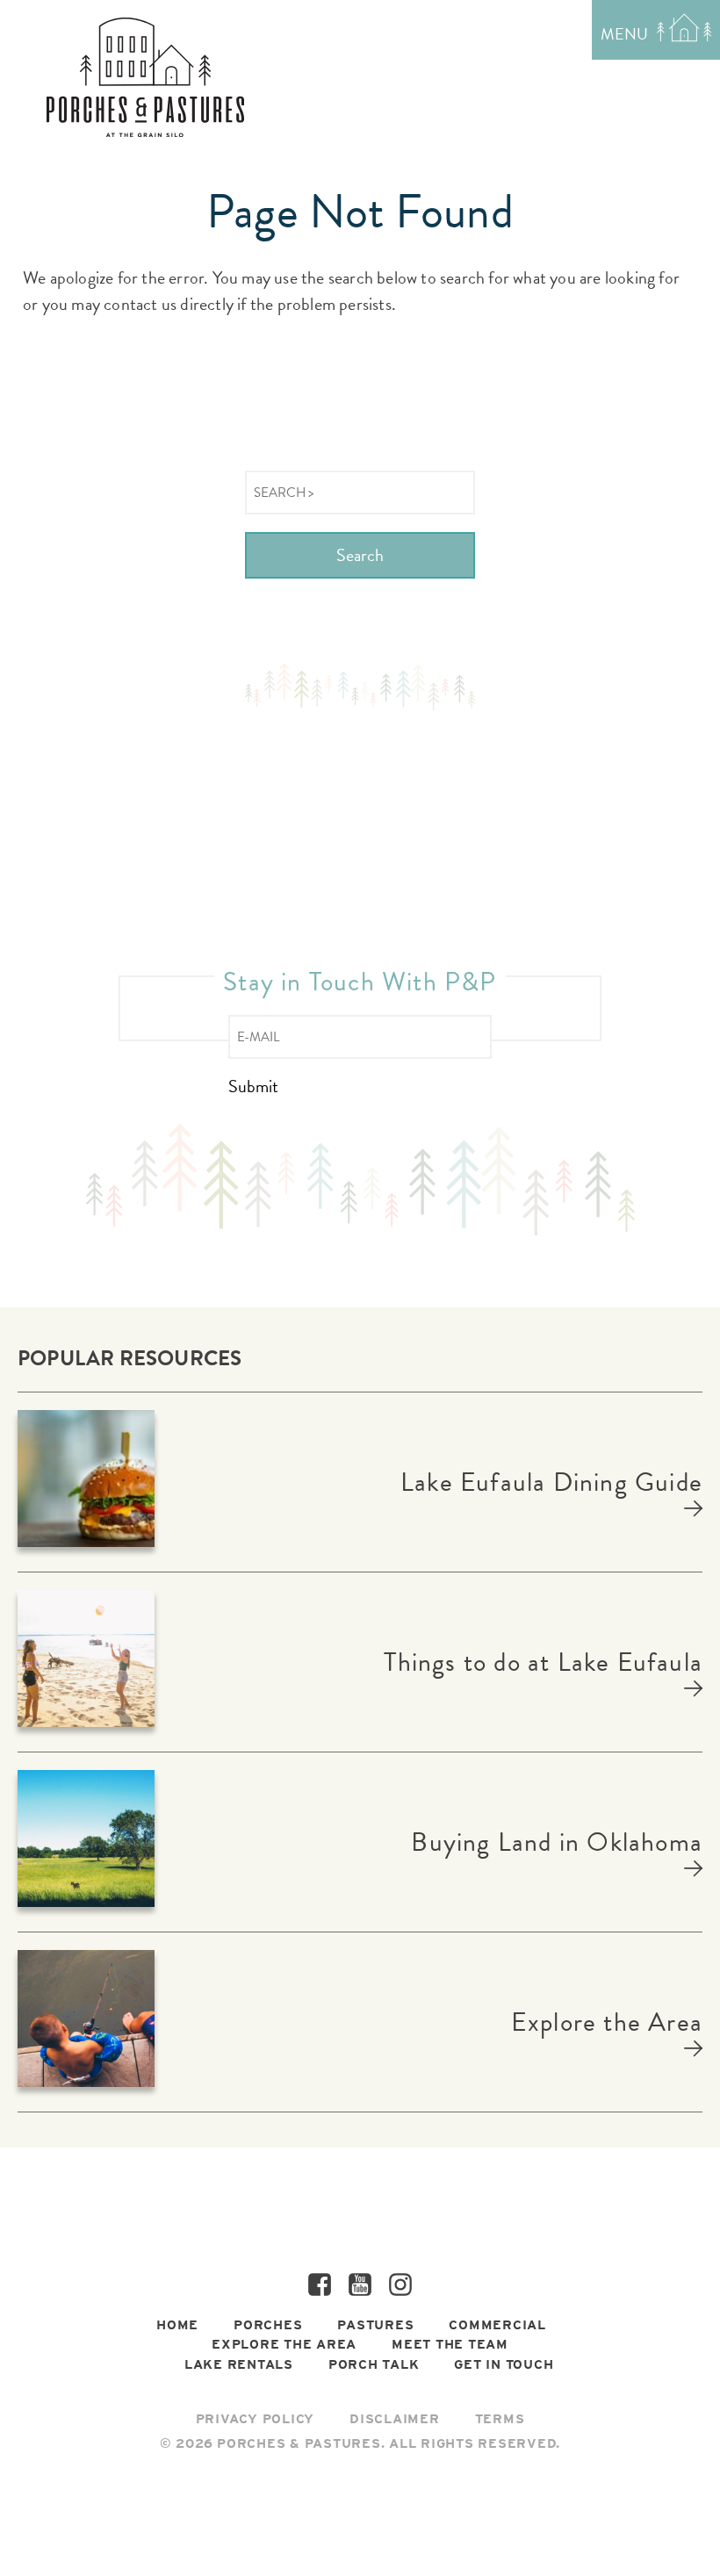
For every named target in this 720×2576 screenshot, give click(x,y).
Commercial (497, 2325)
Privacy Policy (256, 2419)
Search (360, 555)
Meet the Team (450, 2344)
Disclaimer (395, 2419)
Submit (253, 1087)
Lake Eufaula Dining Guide (551, 1482)
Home (177, 2325)
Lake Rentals (239, 2364)
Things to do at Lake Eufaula (543, 1662)
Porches (268, 2325)
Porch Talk (374, 2364)
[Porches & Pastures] (145, 77)
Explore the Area (607, 2022)
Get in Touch (504, 2364)
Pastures (375, 2325)
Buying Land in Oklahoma (557, 1842)
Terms (500, 2419)
